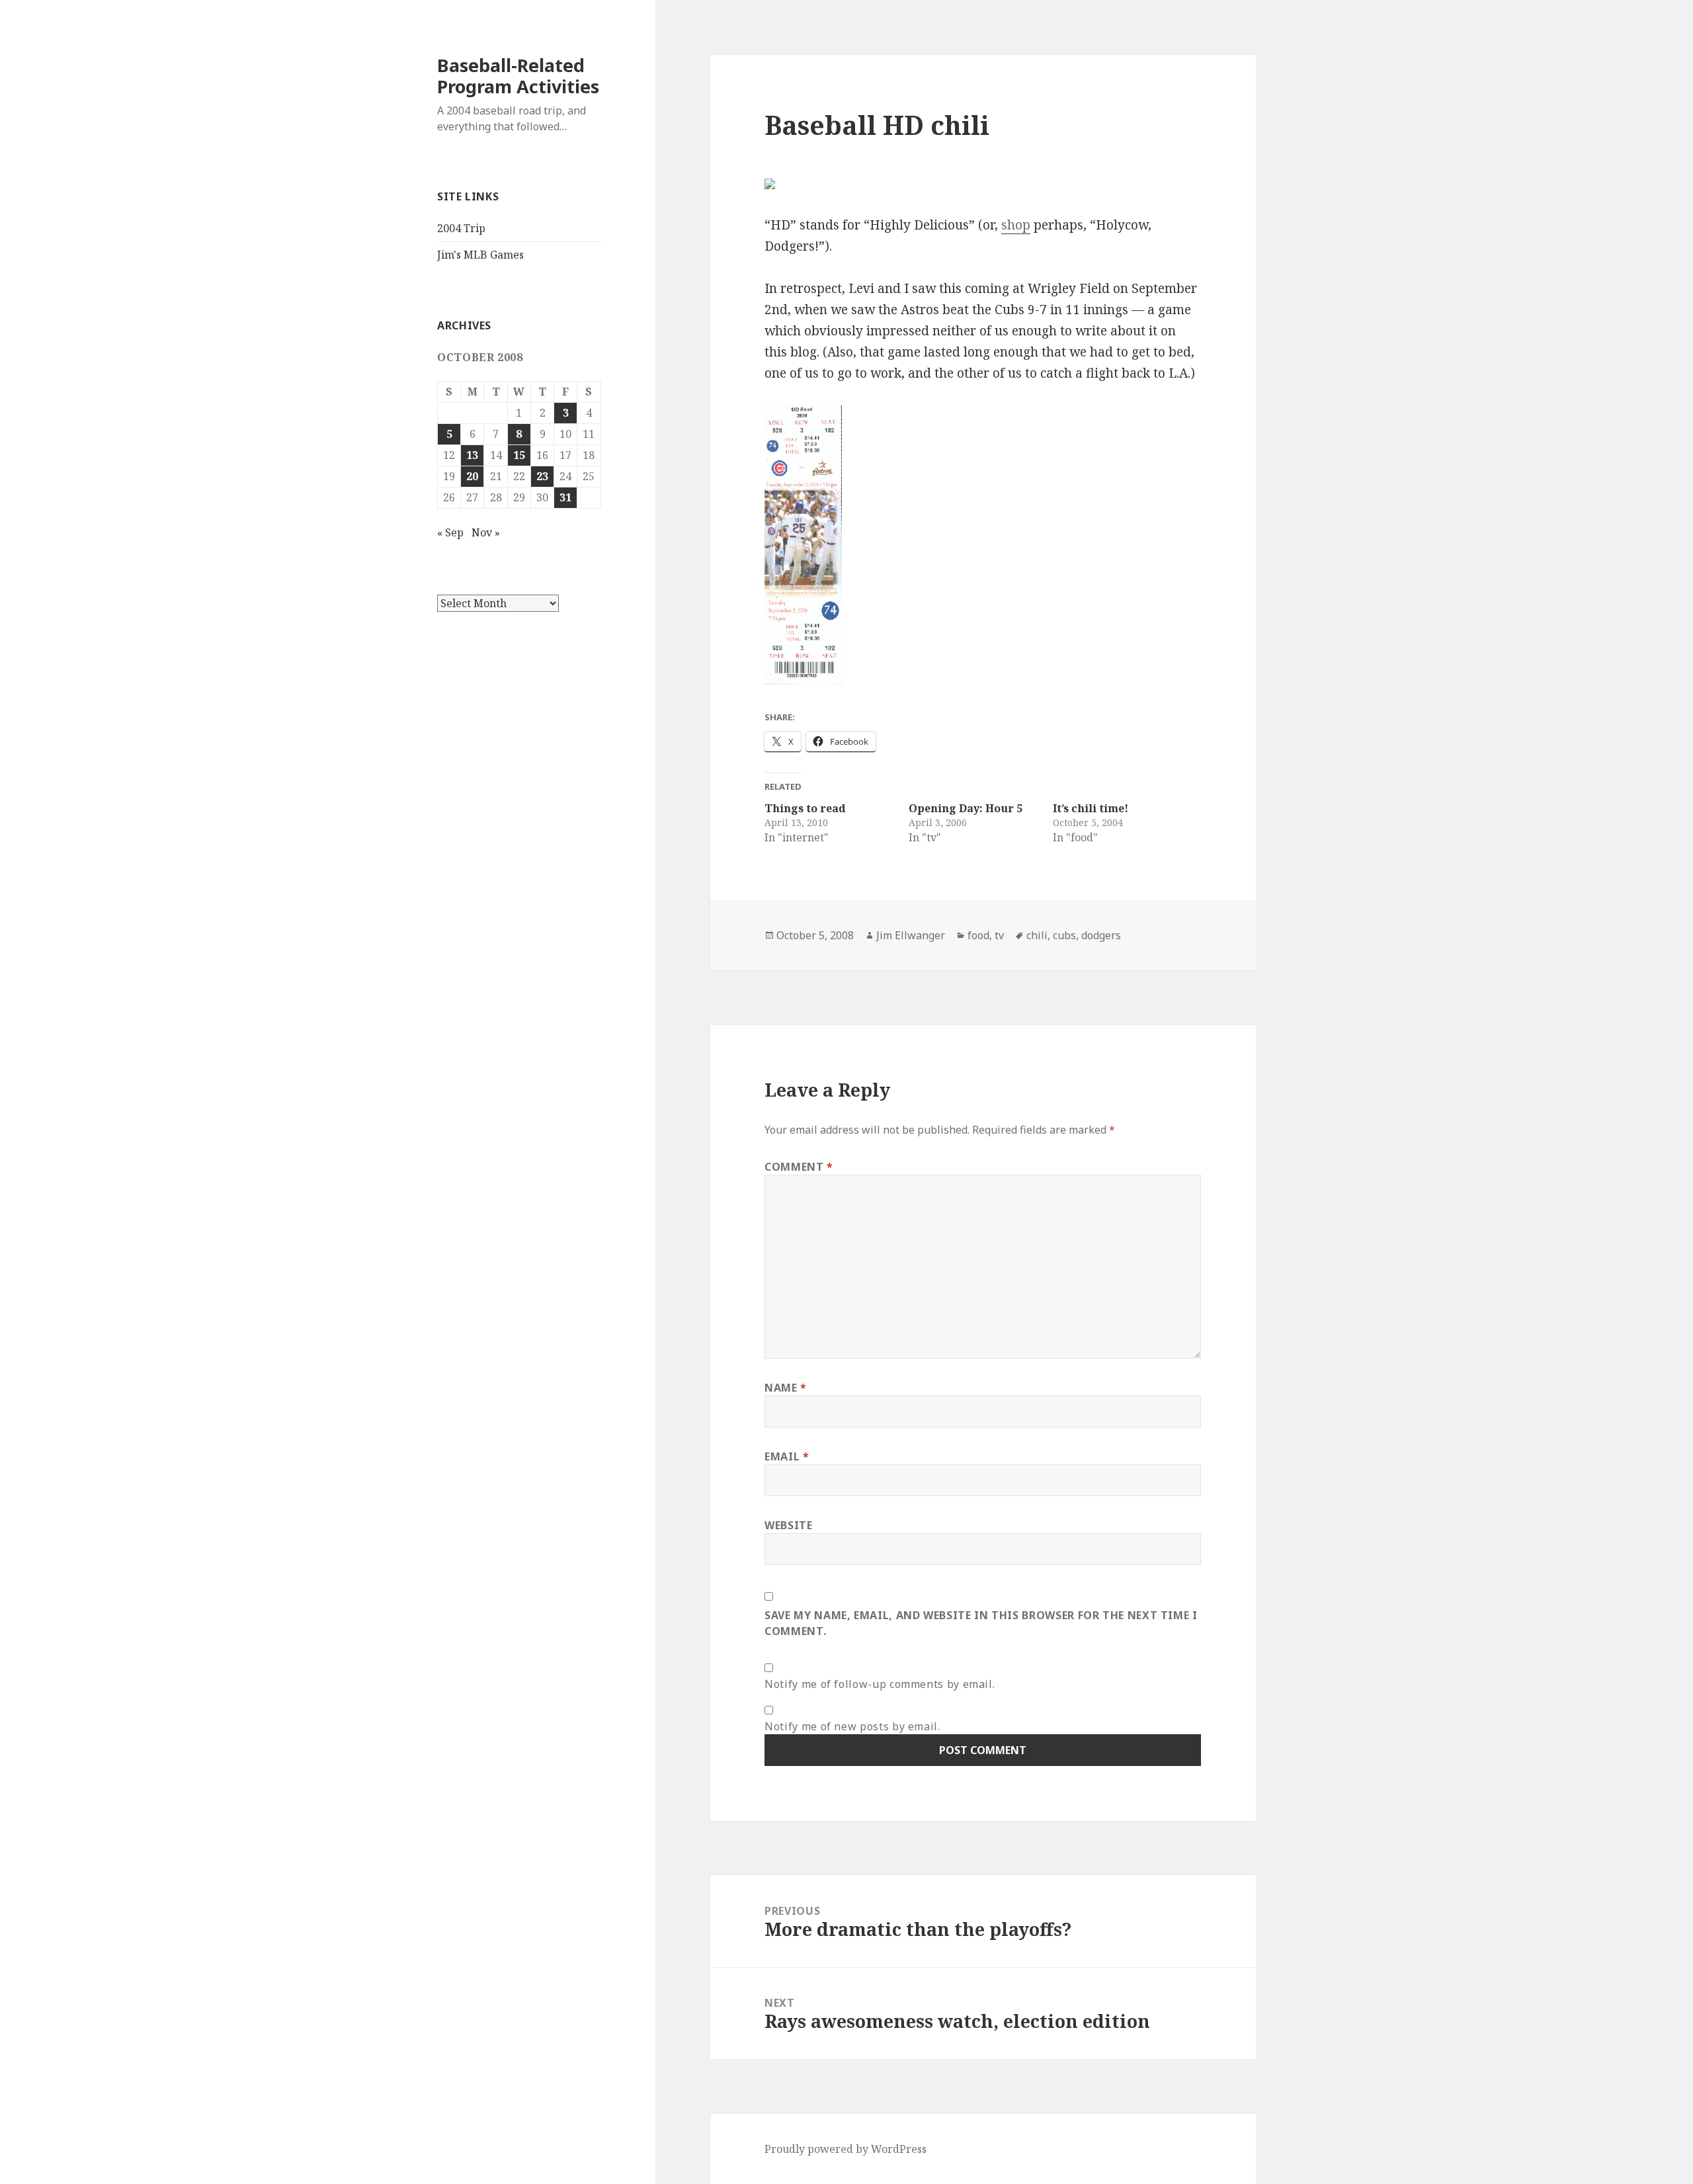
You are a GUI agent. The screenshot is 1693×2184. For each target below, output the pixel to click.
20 (472, 476)
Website (788, 1525)
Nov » (486, 532)
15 (519, 455)
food (978, 935)
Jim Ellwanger (911, 935)
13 (472, 455)
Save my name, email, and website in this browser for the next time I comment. (981, 1623)
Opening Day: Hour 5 (966, 808)
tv (999, 935)
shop (1016, 225)
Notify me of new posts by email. (852, 1726)
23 (542, 476)
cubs (1064, 935)
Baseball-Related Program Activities (518, 76)
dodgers (1101, 935)
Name (786, 1388)
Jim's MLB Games (480, 255)
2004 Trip (461, 228)
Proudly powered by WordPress (846, 2149)
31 (565, 497)
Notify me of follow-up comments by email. (880, 1684)
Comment (799, 1167)
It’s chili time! (1091, 808)
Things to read (805, 808)
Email (787, 1456)
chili (1037, 935)
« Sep (450, 532)
